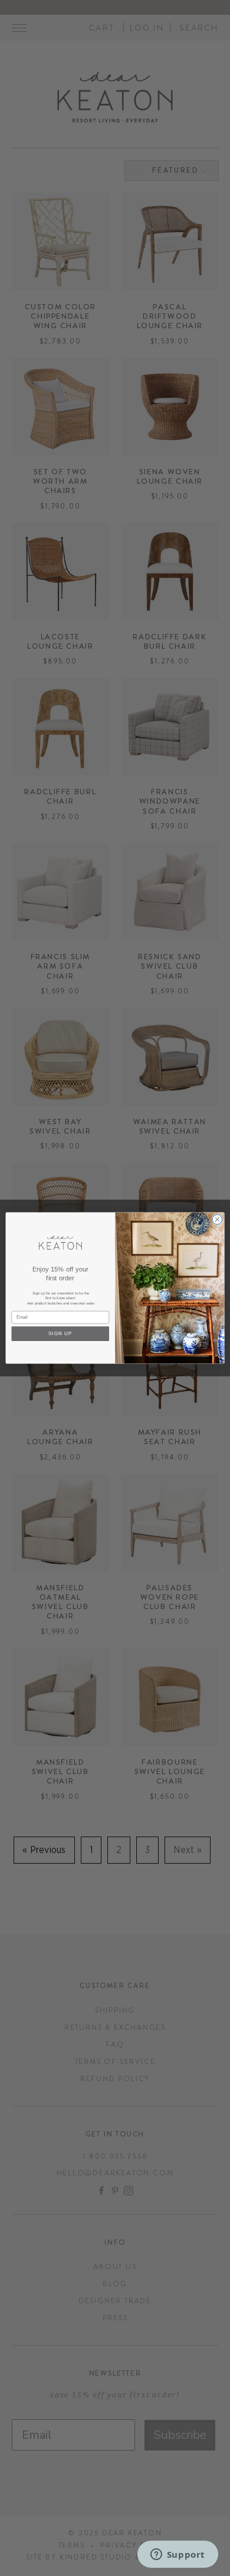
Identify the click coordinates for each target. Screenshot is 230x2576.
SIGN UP (60, 1333)
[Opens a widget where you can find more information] (178, 2555)
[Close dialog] (217, 1219)
